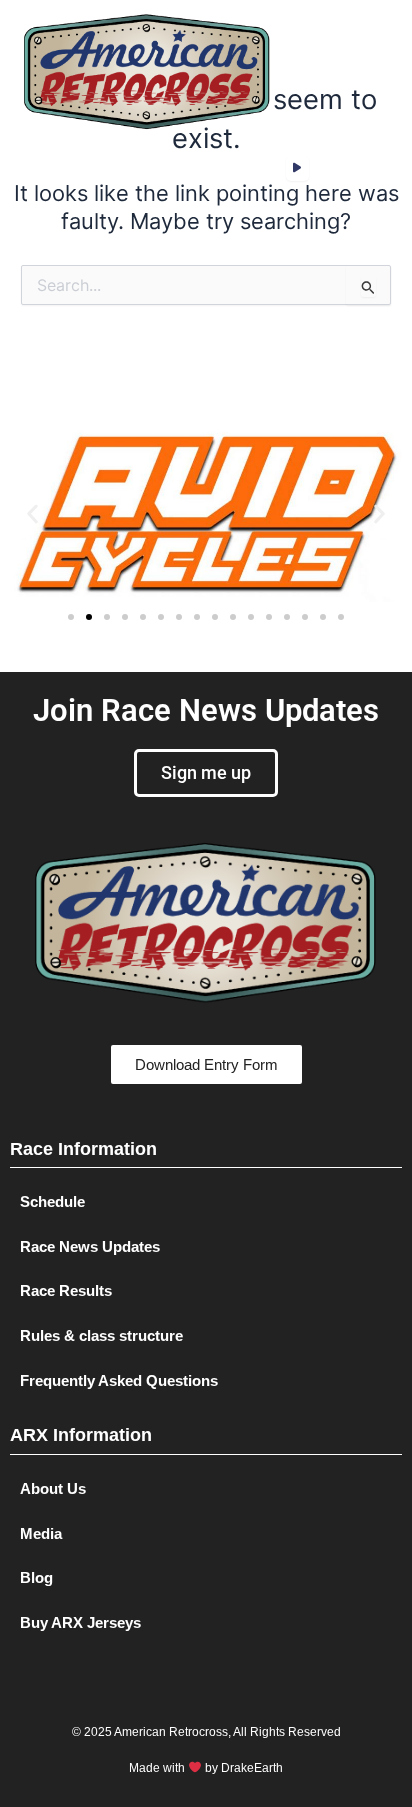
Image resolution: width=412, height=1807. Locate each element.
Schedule (52, 1202)
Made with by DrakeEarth (206, 1768)
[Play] (297, 168)
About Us (53, 1489)
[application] (297, 168)
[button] (324, 71)
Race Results (66, 1291)
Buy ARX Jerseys (80, 1623)
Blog (36, 1578)
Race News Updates (90, 1247)
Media (41, 1534)
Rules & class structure (101, 1336)
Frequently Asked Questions (119, 1381)
